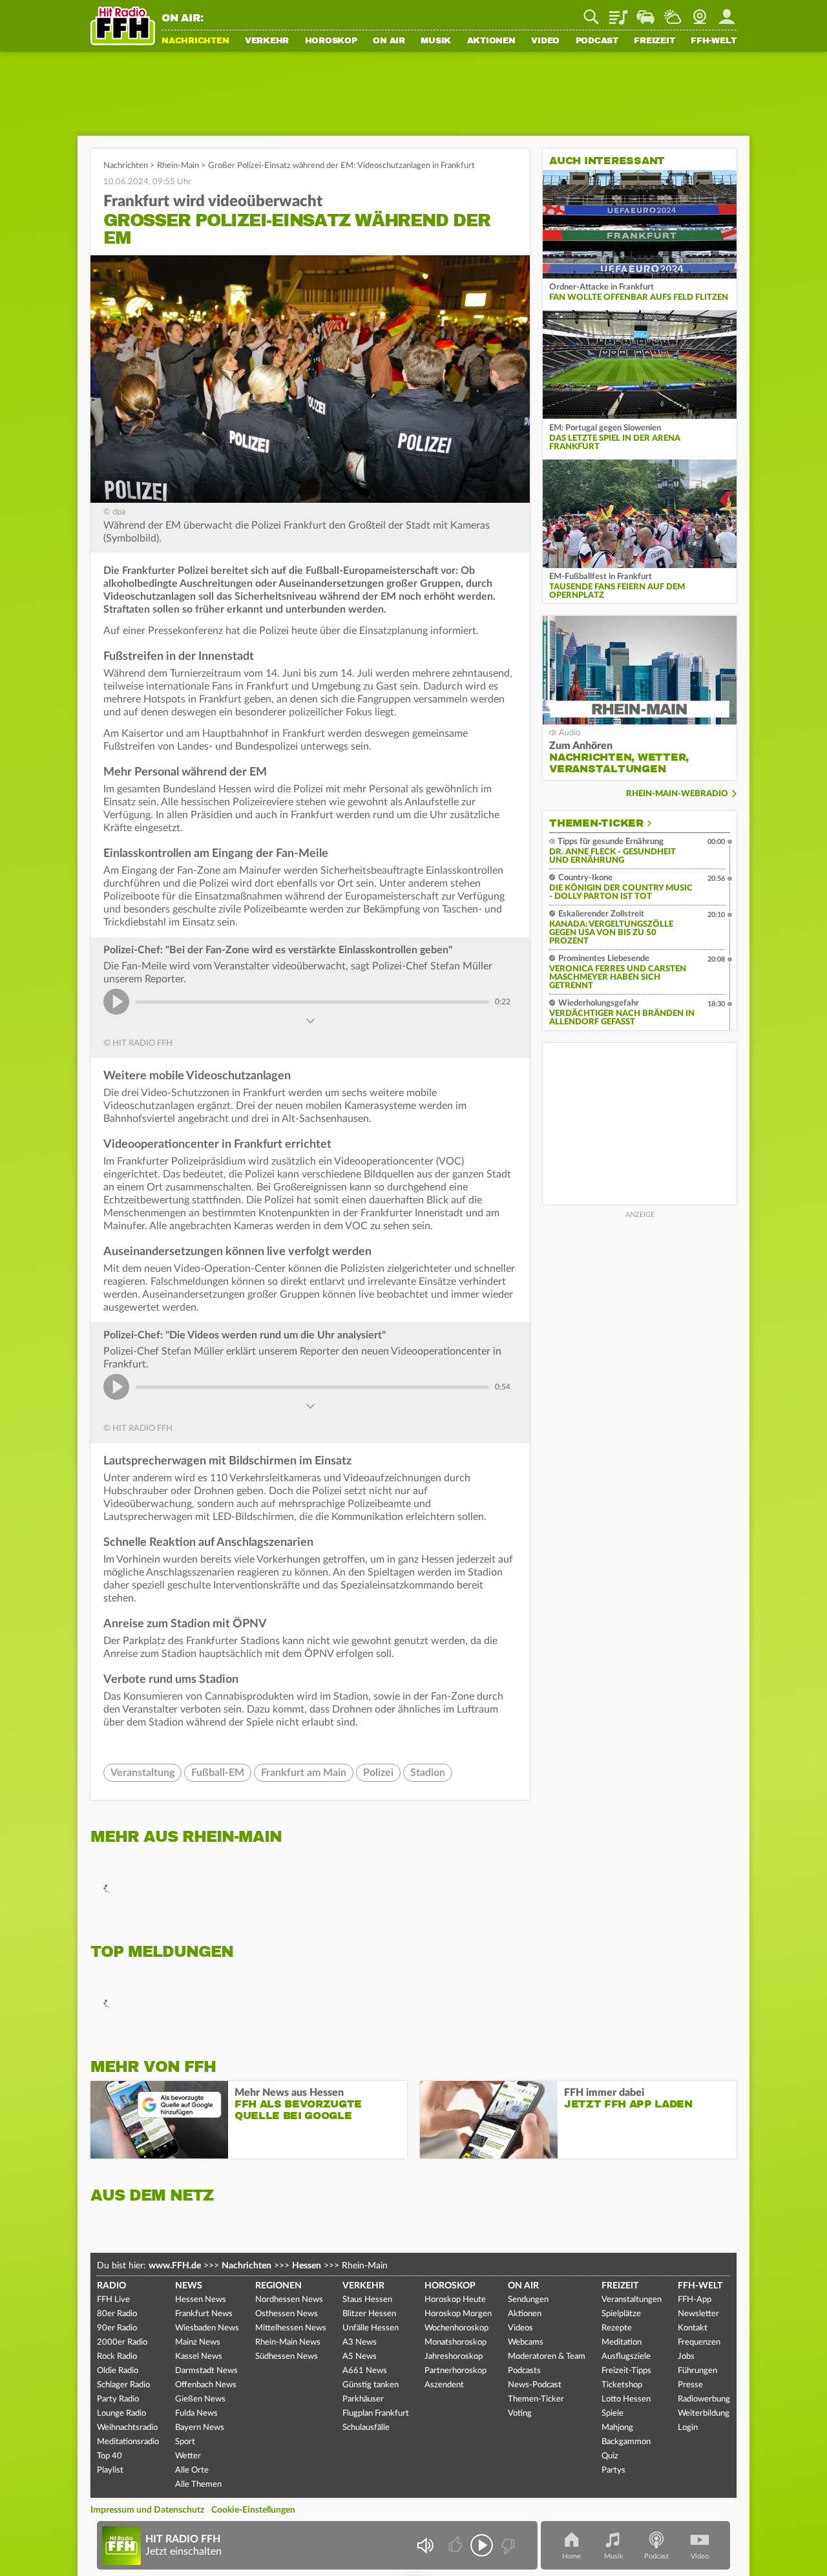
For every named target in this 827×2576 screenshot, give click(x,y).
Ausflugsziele (626, 2357)
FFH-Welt (714, 41)
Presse (690, 2385)
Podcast (597, 41)
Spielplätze (621, 2314)
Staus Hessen (367, 2300)
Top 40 (110, 2456)
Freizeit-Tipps (626, 2371)
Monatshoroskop (455, 2342)
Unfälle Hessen (371, 2328)
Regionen (278, 2286)
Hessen (307, 2266)
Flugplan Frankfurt (376, 2413)
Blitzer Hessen (369, 2314)
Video (545, 41)
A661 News (365, 2371)
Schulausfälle (366, 2428)
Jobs (686, 2357)
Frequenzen (699, 2342)
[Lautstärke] (425, 2545)
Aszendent (444, 2385)
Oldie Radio (118, 2371)
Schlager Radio (123, 2385)
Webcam (700, 12)
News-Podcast (535, 2385)
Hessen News (201, 2300)
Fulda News (196, 2413)
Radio (111, 2286)
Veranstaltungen (632, 2300)
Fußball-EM (218, 1773)
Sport (185, 2442)
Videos (520, 2328)
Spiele (612, 2413)
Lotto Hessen (626, 2399)
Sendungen (528, 2300)
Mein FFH (727, 12)
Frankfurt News (204, 2314)
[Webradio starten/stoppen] (482, 2545)
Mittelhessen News (291, 2328)
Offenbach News (206, 2385)
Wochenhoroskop (456, 2328)
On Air (389, 41)
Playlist (618, 12)
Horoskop (331, 41)
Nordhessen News (289, 2300)
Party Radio (118, 2399)
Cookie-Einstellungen (253, 2510)
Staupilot (645, 12)
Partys (613, 2470)
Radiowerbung (704, 2399)
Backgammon (626, 2442)
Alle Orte (192, 2470)
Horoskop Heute (455, 2300)
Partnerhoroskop (455, 2371)
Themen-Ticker (596, 823)
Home (571, 2556)
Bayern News (200, 2428)
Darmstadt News (206, 2371)
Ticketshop (622, 2385)
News (189, 2286)
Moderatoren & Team (547, 2357)
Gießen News (200, 2399)
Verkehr (267, 41)
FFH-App (695, 2300)
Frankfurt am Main (304, 1773)
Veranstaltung (142, 1773)
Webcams (526, 2342)
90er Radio (117, 2328)
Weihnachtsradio (127, 2428)
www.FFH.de (175, 2266)
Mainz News (198, 2342)
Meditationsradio (128, 2442)
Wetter (673, 12)
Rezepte (617, 2328)
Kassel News (199, 2357)
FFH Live (113, 2300)
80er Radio (117, 2314)
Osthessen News (287, 2314)
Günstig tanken (371, 2385)
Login (688, 2428)
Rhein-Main (178, 166)
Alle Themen (198, 2485)
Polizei (378, 1773)
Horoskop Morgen (458, 2314)
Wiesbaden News (207, 2328)
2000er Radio (122, 2342)
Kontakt (693, 2328)
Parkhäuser (363, 2399)
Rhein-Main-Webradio (677, 794)
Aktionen (491, 41)
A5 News (360, 2357)
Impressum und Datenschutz (147, 2510)
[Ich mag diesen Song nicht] (507, 2545)
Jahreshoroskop (454, 2357)
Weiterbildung (704, 2413)
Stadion (428, 1773)
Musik (436, 41)
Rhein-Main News (288, 2342)
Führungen (697, 2371)
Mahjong (617, 2428)
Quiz (610, 2456)
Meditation (622, 2342)
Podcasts (524, 2371)
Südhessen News (287, 2357)
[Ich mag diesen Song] (456, 2545)
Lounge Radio (121, 2413)
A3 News (360, 2342)
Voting (520, 2413)
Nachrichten (195, 41)
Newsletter (698, 2314)
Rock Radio (117, 2357)
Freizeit (654, 41)
